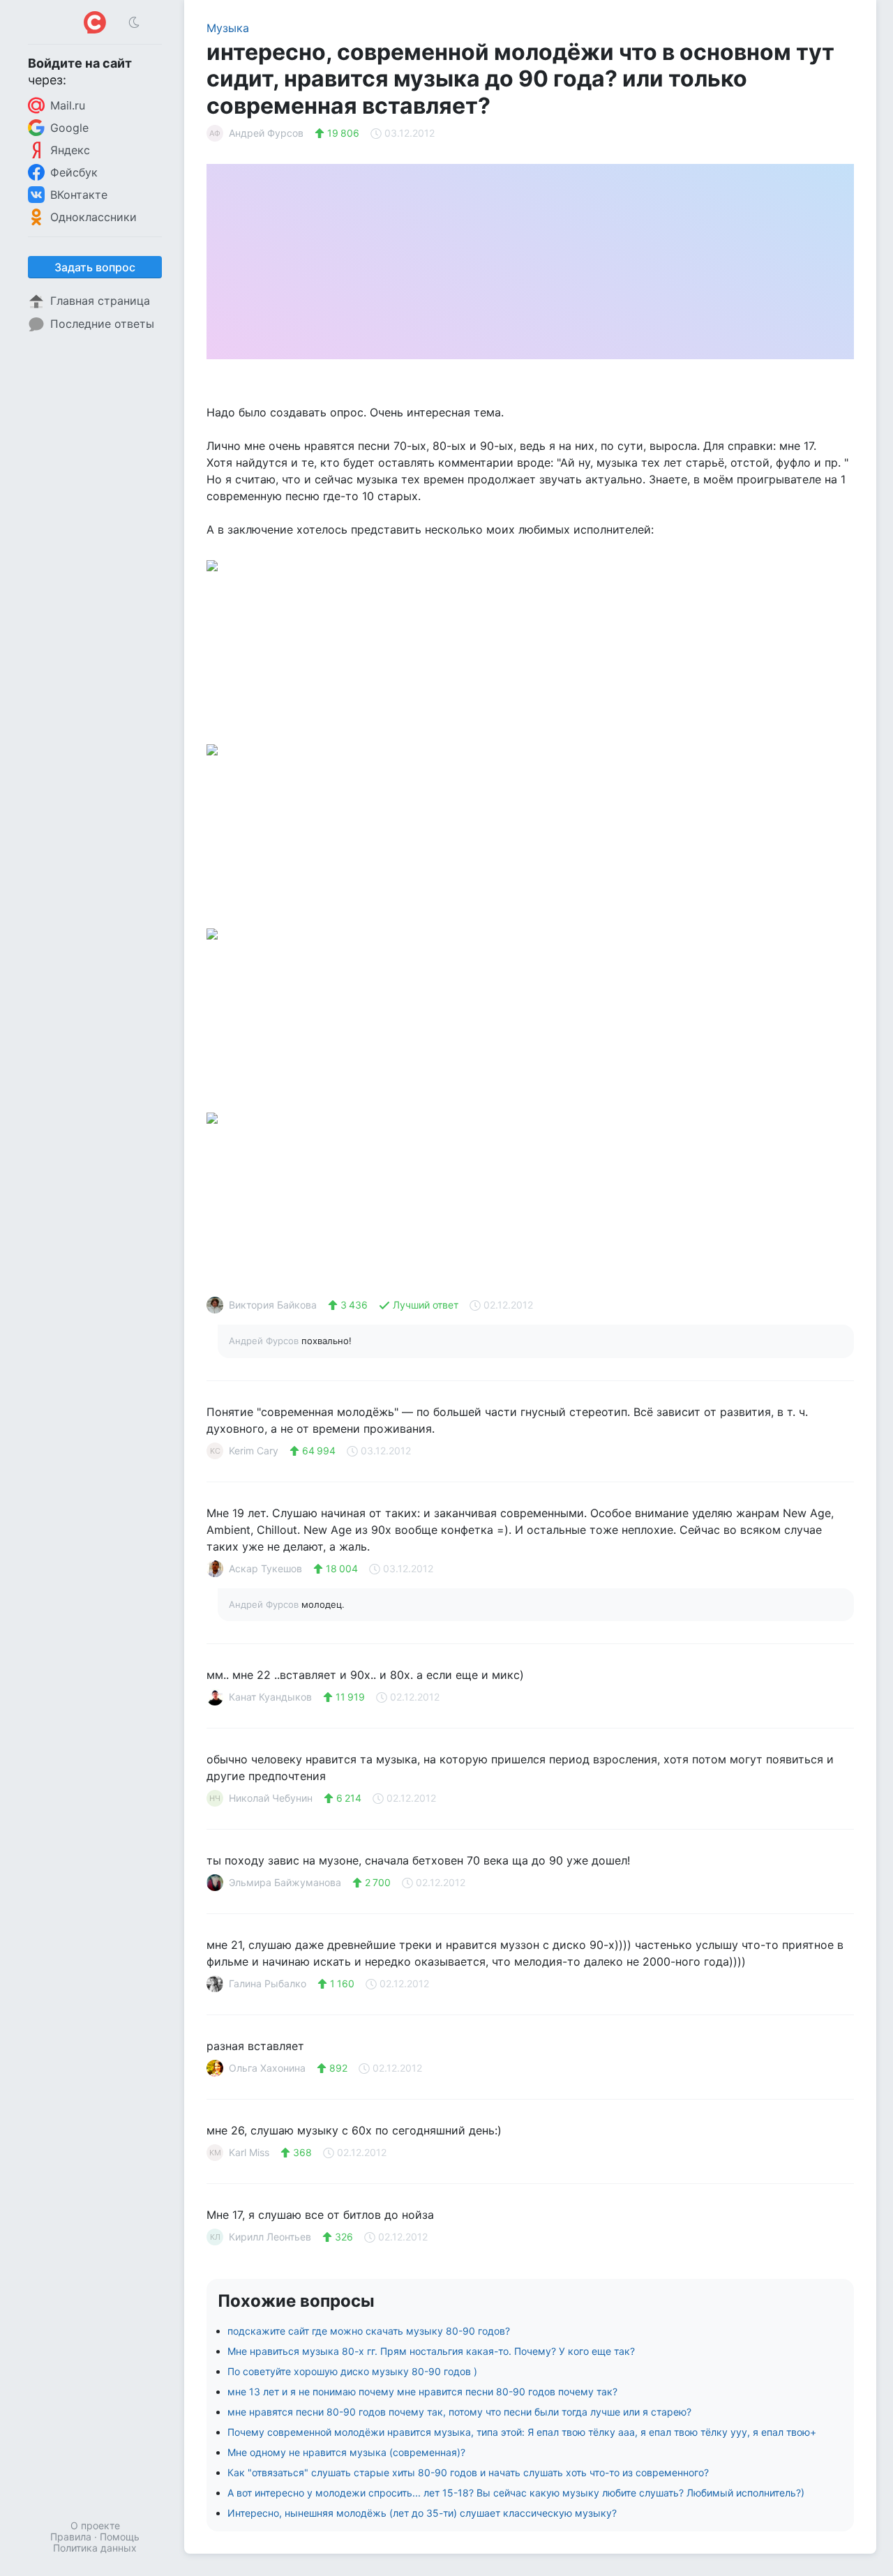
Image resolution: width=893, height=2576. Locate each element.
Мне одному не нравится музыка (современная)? (346, 2452)
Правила (71, 2537)
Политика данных (95, 2548)
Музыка (228, 28)
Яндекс (70, 150)
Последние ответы (102, 324)
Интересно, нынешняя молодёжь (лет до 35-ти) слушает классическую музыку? (422, 2513)
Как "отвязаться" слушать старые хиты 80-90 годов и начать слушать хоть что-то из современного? (468, 2472)
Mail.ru (68, 105)
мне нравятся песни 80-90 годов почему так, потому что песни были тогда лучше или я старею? (459, 2412)
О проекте (95, 2525)
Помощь (120, 2537)
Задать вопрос (95, 267)
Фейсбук (74, 172)
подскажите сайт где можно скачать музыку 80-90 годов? (369, 2331)
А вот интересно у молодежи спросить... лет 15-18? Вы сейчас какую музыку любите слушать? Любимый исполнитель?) (516, 2493)
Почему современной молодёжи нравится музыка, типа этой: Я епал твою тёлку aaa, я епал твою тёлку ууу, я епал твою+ (522, 2432)
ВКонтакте (79, 195)
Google (69, 128)
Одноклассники (93, 217)
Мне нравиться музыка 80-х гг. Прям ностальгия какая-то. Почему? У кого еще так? (431, 2351)
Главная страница (100, 301)
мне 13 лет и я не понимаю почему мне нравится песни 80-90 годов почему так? (422, 2392)
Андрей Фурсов (265, 1341)
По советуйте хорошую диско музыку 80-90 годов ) (352, 2371)
